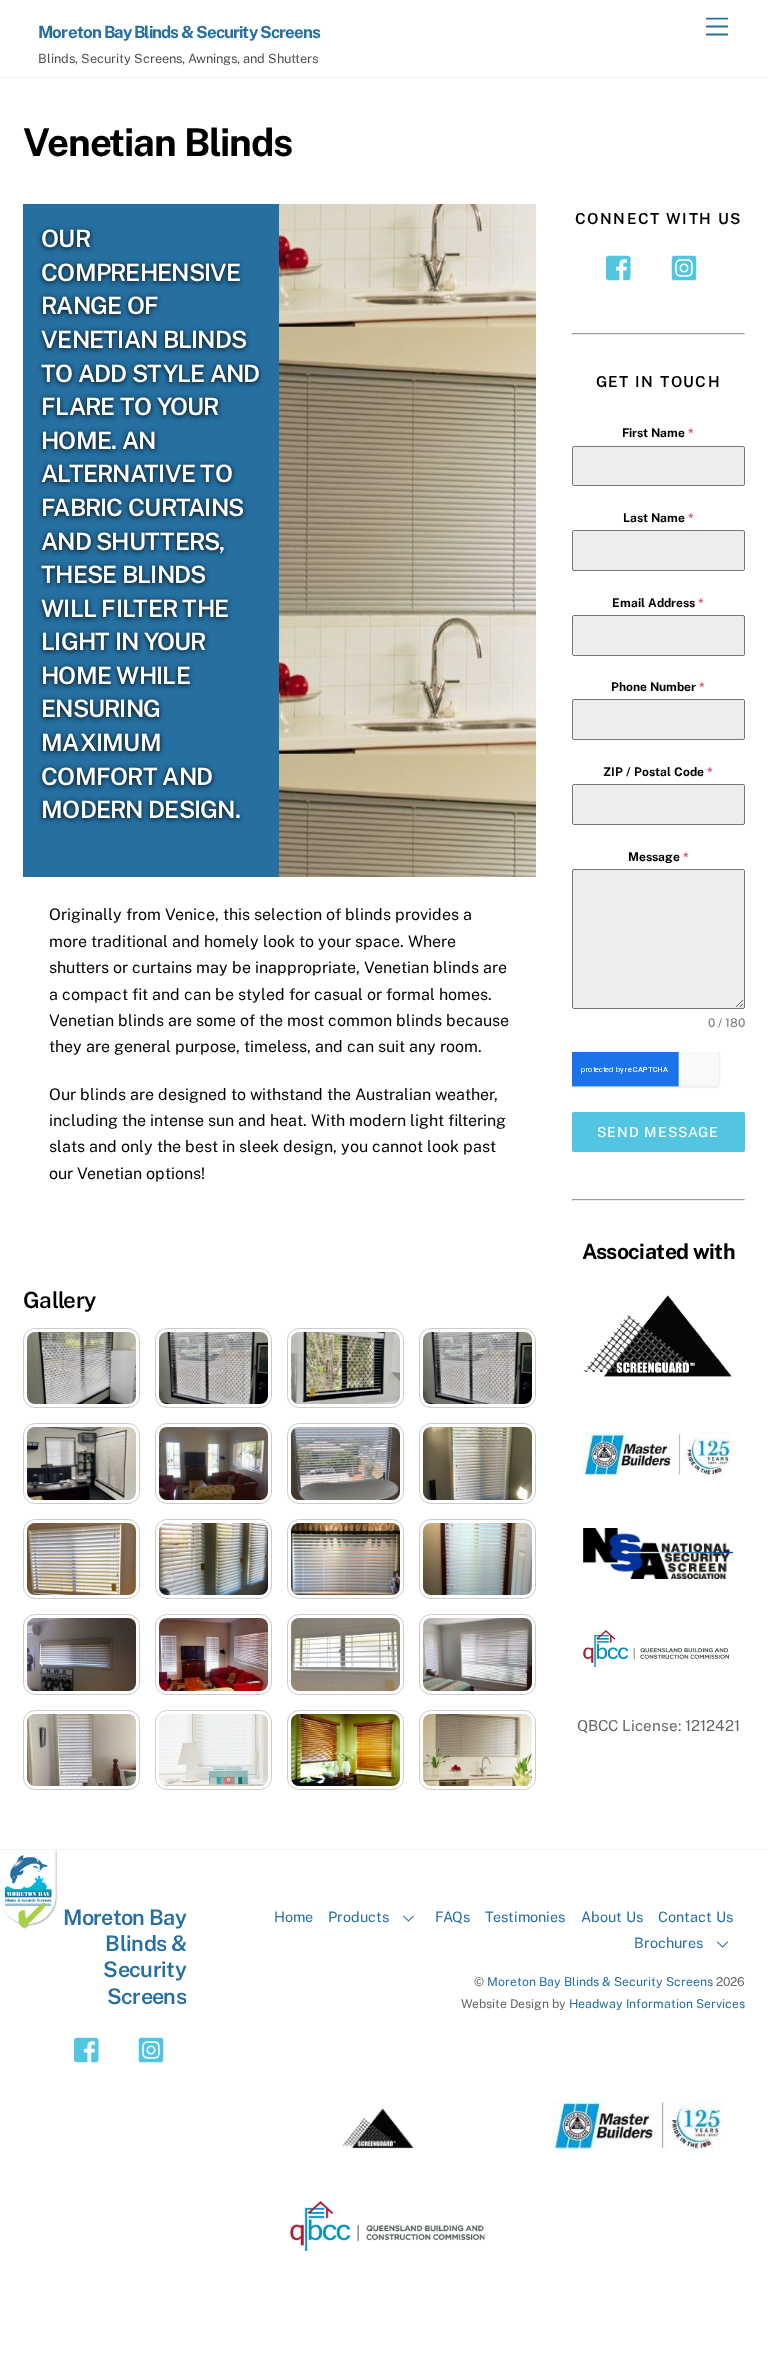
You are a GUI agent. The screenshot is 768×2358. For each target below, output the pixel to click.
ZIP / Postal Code (658, 772)
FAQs (452, 1916)
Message (658, 857)
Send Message (658, 1132)
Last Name (658, 518)
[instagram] (687, 266)
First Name (658, 433)
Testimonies (525, 1916)
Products (358, 1916)
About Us (612, 1916)
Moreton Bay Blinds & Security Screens (600, 1981)
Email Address (658, 603)
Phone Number (658, 687)
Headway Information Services (657, 2003)
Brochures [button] (668, 1942)
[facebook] (623, 266)
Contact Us (695, 1916)
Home (293, 1916)
